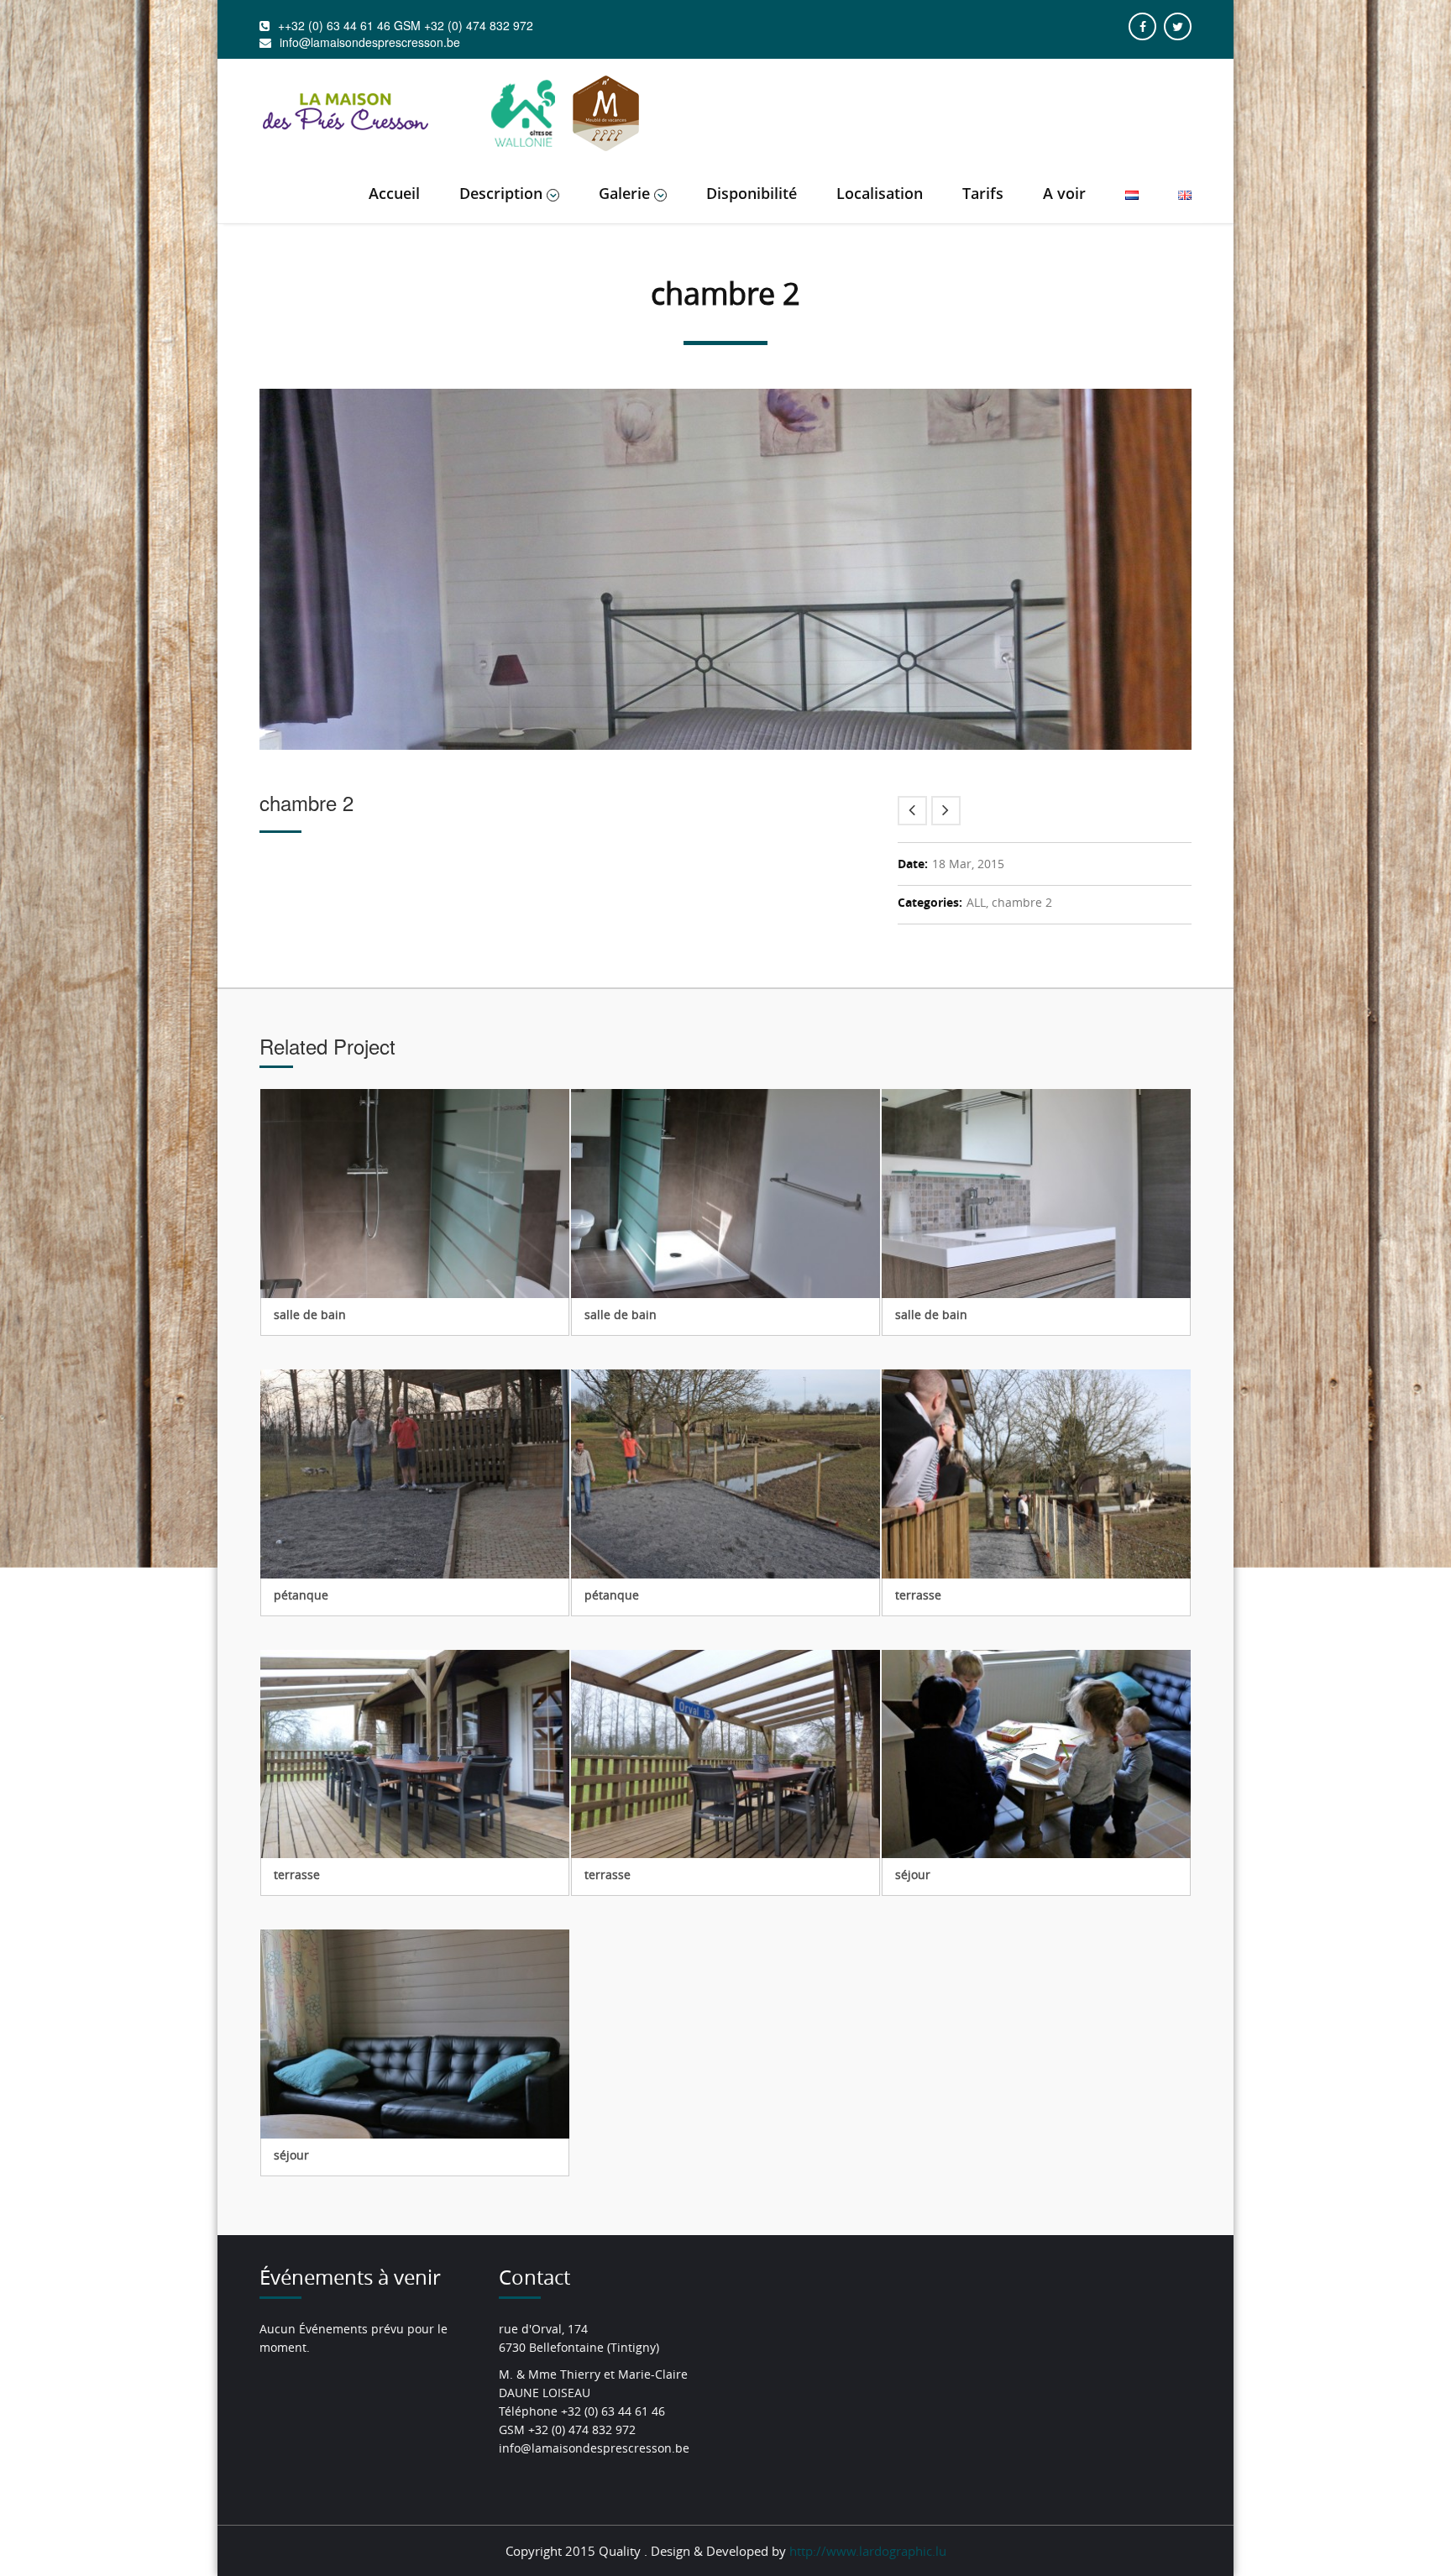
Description (501, 193)
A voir (1064, 193)
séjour (913, 1874)
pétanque (301, 1595)
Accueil (394, 193)
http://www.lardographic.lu (868, 2551)
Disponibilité (752, 193)
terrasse (918, 1595)
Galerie (624, 193)
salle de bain (310, 1314)
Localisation (880, 193)
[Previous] (912, 811)
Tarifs (983, 193)
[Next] (946, 811)
